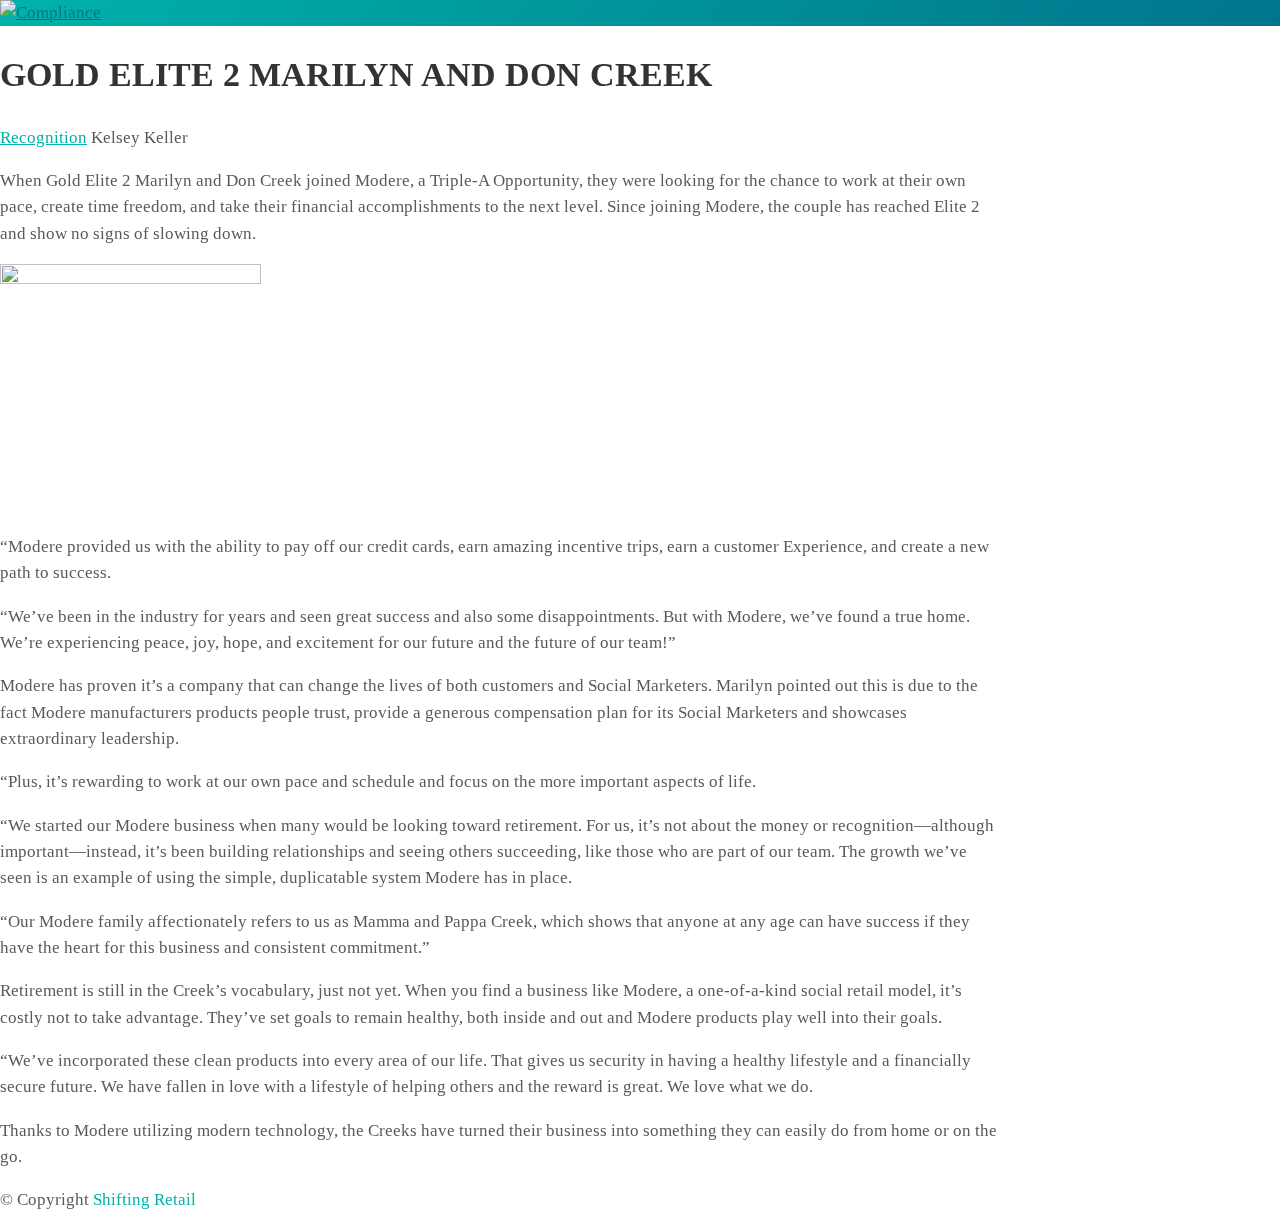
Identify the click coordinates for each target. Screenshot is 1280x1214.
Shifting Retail (144, 1199)
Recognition (43, 137)
